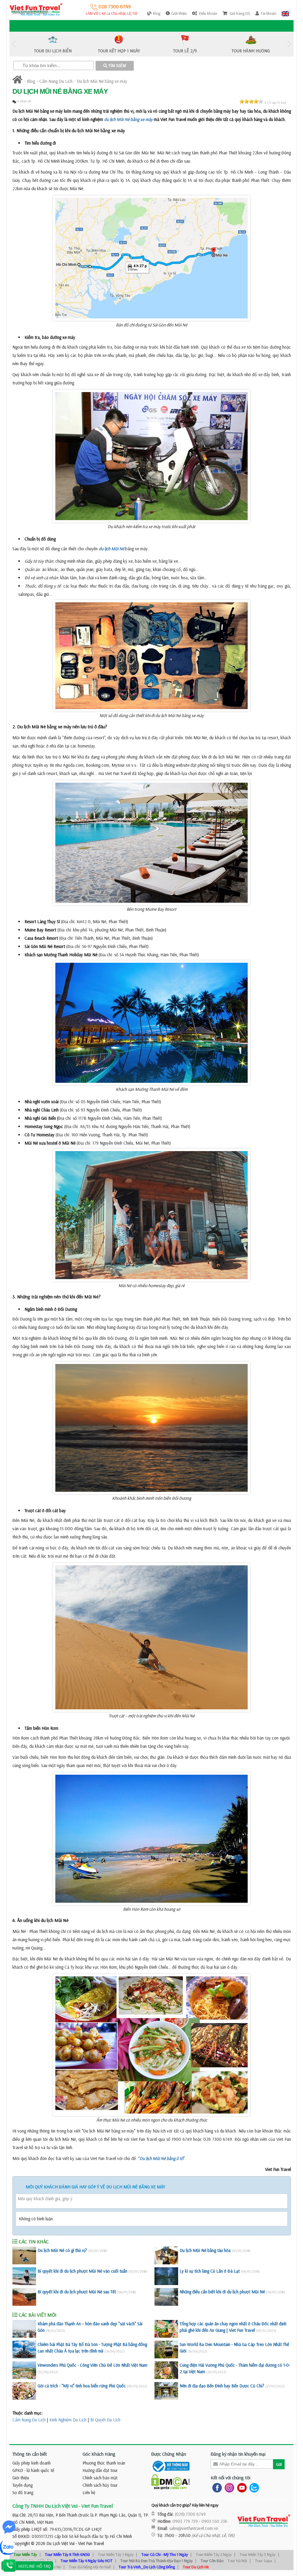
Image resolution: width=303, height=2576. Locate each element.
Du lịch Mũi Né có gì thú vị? (62, 2250)
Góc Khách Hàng (99, 2454)
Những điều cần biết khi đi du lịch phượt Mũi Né (222, 2292)
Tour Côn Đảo (212, 2561)
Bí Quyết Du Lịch (105, 2420)
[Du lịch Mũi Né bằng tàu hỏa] (166, 2255)
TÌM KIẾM (117, 66)
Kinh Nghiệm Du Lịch (68, 2420)
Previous (14, 44)
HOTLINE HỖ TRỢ (35, 2566)
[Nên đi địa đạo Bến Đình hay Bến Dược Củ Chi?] (166, 2391)
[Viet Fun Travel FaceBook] (216, 2487)
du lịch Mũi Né (112, 549)
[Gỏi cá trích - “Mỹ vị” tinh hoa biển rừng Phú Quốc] (24, 2391)
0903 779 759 (185, 2521)
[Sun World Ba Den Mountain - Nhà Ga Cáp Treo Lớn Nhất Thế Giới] (166, 2350)
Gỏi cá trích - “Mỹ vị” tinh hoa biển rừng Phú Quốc (82, 2386)
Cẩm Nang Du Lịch (56, 81)
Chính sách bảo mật (100, 2478)
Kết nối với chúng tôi (231, 2478)
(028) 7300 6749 (190, 2514)
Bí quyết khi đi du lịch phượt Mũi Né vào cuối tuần (82, 2271)
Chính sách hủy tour (100, 2485)
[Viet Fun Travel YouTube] (241, 2487)
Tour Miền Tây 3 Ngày (258, 2554)
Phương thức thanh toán (104, 2463)
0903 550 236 (214, 2521)
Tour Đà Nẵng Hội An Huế (90, 2567)
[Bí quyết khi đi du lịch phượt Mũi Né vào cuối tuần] (24, 2276)
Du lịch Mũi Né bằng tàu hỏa (205, 2250)
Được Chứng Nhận (169, 2454)
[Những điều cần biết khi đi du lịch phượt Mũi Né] (166, 2297)
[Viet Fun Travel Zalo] (253, 2487)
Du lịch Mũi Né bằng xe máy (102, 81)
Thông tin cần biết (30, 2454)
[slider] (251, 101)
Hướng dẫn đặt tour (100, 2470)
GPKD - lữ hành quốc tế (33, 2470)
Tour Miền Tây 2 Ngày (214, 2554)
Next (289, 44)
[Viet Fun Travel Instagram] (228, 2487)
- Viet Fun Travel (89, 2543)
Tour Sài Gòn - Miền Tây (33, 2561)
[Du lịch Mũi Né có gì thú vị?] (24, 2255)
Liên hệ (89, 2492)
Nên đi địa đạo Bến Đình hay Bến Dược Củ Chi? (222, 2386)
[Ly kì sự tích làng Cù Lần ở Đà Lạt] (166, 2276)
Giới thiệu (21, 2478)
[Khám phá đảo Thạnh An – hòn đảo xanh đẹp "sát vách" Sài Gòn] (24, 2329)
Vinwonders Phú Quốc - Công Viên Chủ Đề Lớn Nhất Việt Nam (92, 2365)
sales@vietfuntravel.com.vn (194, 2528)
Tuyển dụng (22, 2485)
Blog (31, 81)
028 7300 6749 (114, 6)
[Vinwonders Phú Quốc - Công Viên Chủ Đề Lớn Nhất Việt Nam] (24, 2370)
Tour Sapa (263, 2561)
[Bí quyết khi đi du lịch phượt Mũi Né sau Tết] (24, 2297)
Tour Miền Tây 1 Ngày (116, 2554)
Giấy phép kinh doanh (32, 2463)
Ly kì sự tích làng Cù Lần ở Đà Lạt (210, 2271)
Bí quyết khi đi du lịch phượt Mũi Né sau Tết (77, 2292)
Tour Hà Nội (237, 2561)
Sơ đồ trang (23, 2492)
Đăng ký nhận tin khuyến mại (238, 2454)
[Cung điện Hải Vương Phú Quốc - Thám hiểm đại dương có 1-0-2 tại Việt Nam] (166, 2370)
